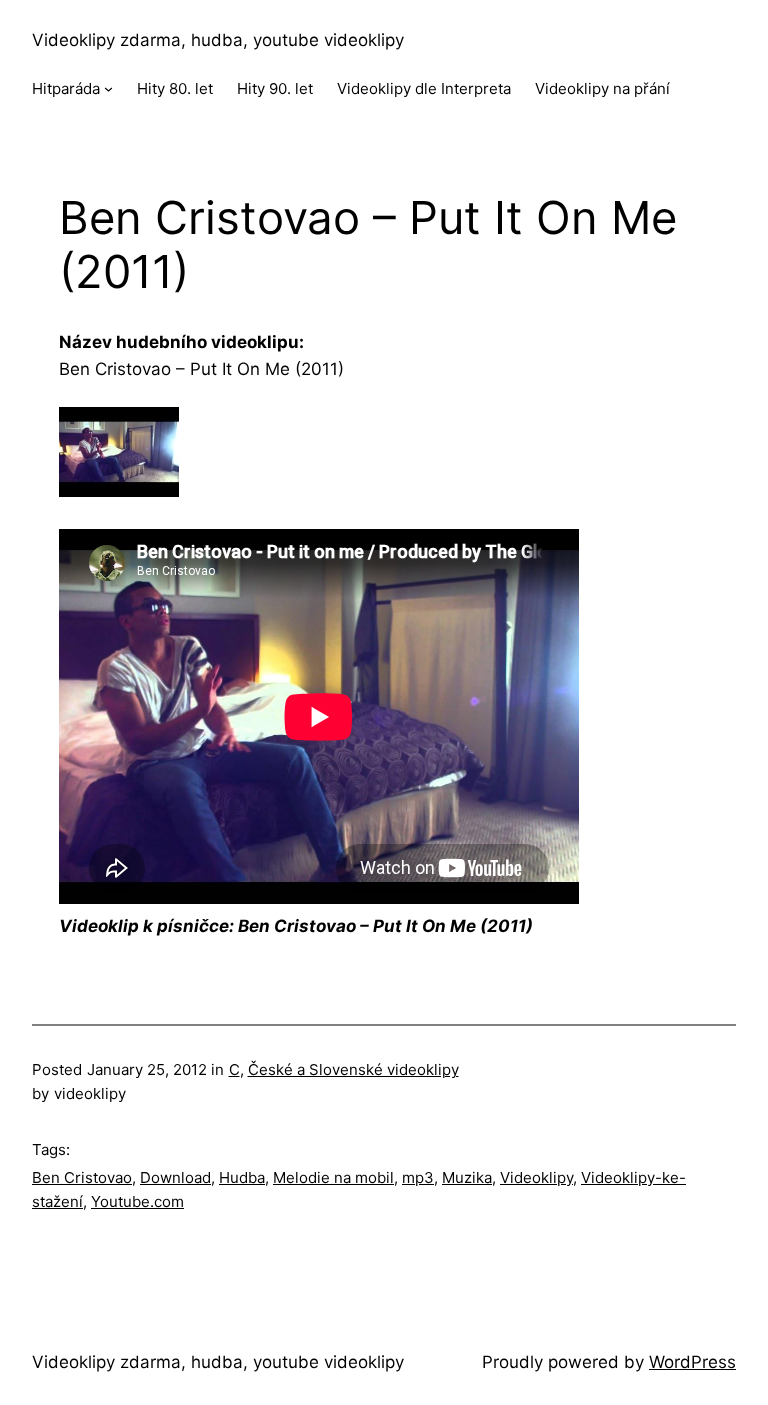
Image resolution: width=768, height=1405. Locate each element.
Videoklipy (536, 1177)
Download (175, 1177)
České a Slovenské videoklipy (353, 1069)
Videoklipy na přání (602, 88)
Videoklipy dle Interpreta (424, 88)
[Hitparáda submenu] (108, 88)
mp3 (418, 1177)
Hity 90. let (275, 88)
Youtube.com (137, 1201)
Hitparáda (66, 88)
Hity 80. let (175, 88)
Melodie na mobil (333, 1177)
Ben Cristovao (82, 1177)
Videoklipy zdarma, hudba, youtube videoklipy (218, 40)
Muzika (467, 1177)
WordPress (692, 1362)
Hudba (242, 1177)
